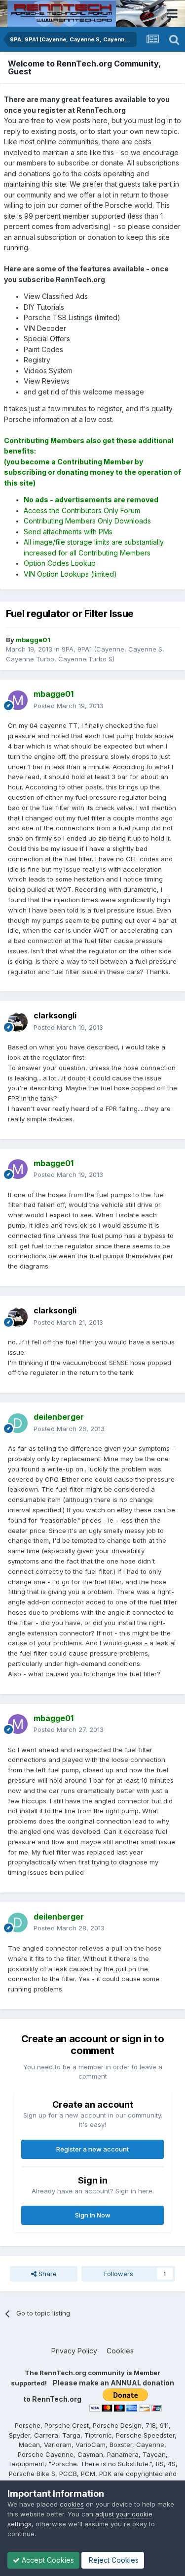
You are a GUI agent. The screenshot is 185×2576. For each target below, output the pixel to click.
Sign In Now (93, 2215)
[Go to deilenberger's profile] (18, 1423)
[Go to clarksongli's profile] (18, 1022)
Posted (68, 706)
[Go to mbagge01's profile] (18, 700)
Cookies (120, 2351)
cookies (72, 2504)
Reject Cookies (113, 2560)
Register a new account (92, 2149)
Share (47, 2274)
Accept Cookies (47, 2560)
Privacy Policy (74, 2351)
